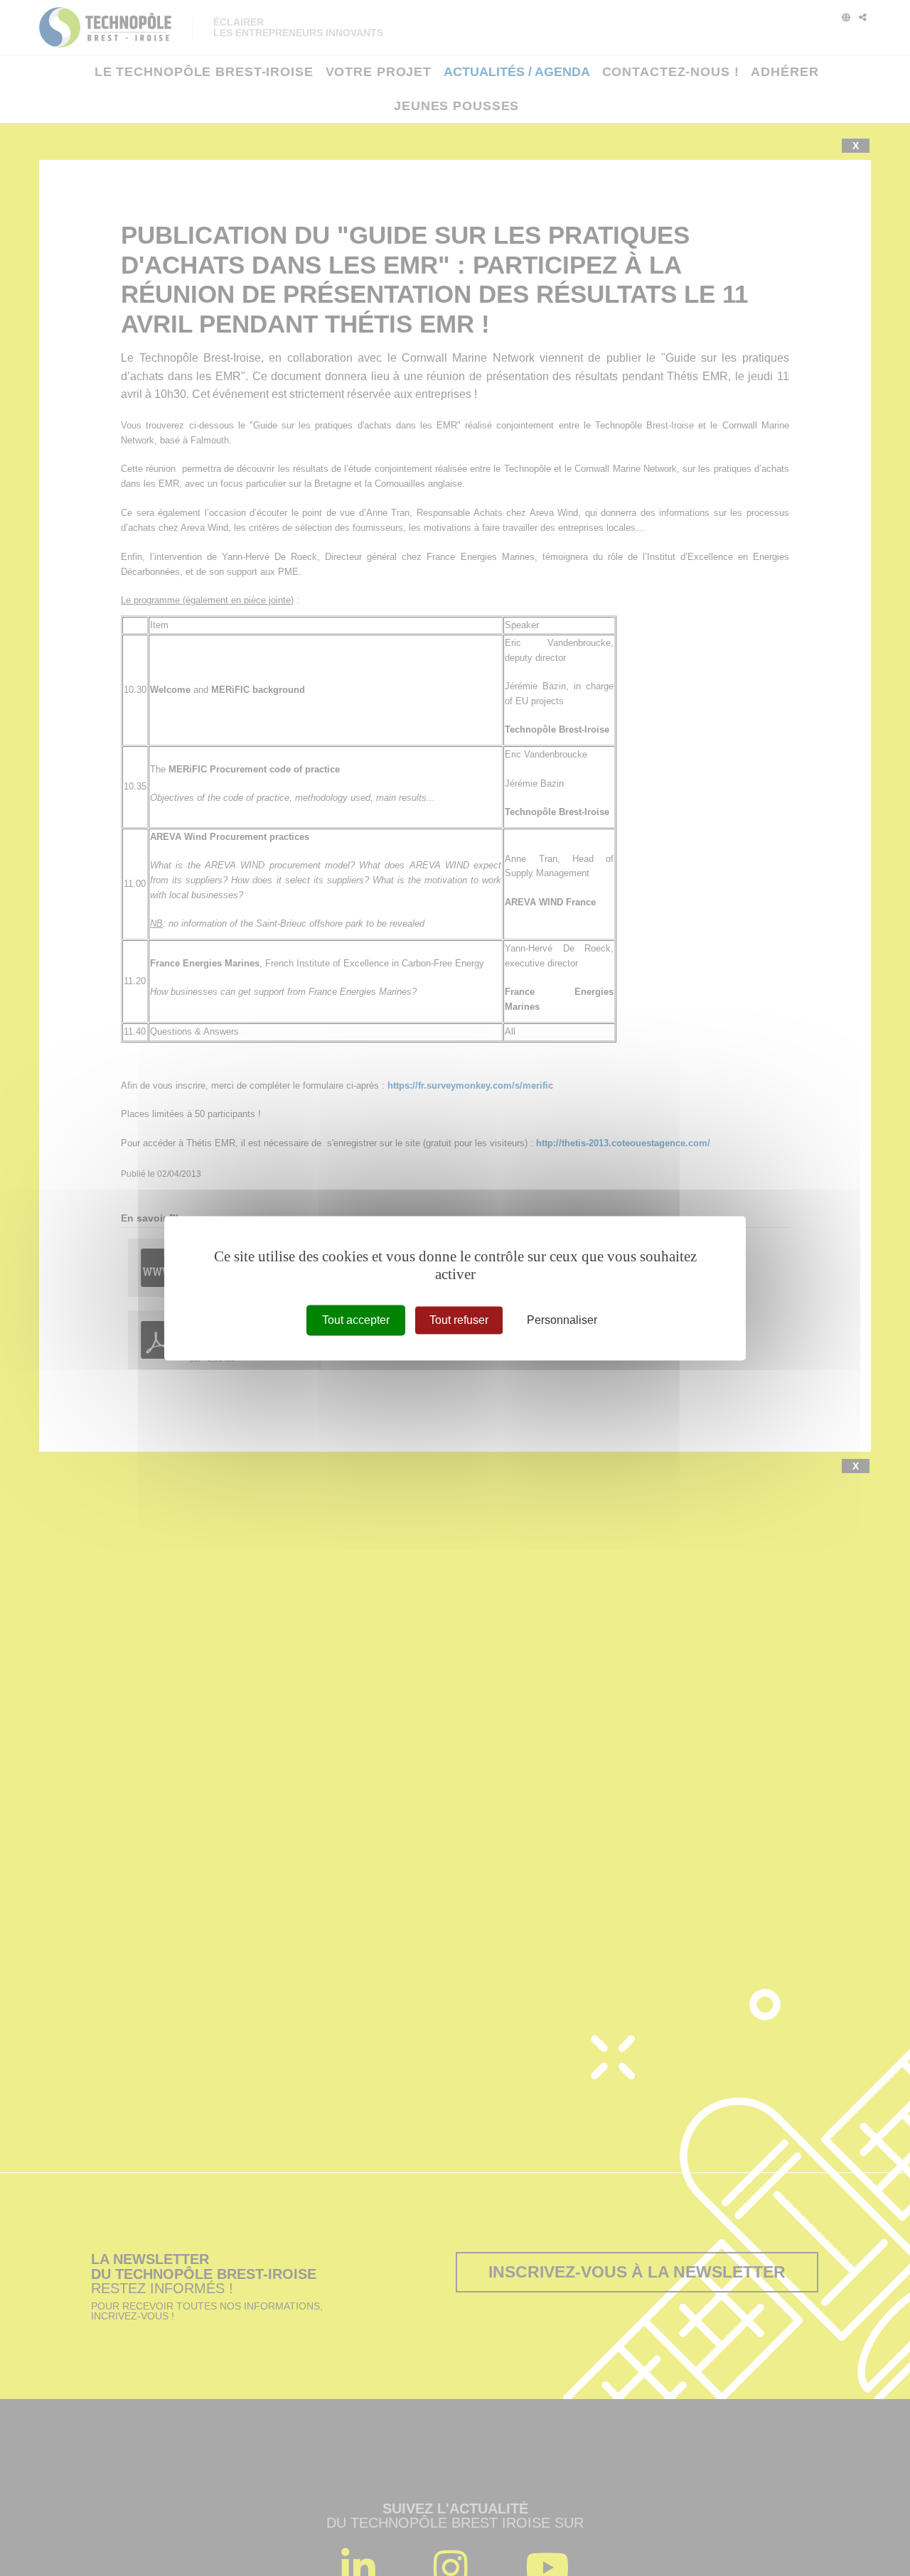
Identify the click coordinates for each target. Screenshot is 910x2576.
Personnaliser (562, 1320)
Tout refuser (459, 1320)
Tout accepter (356, 1320)
